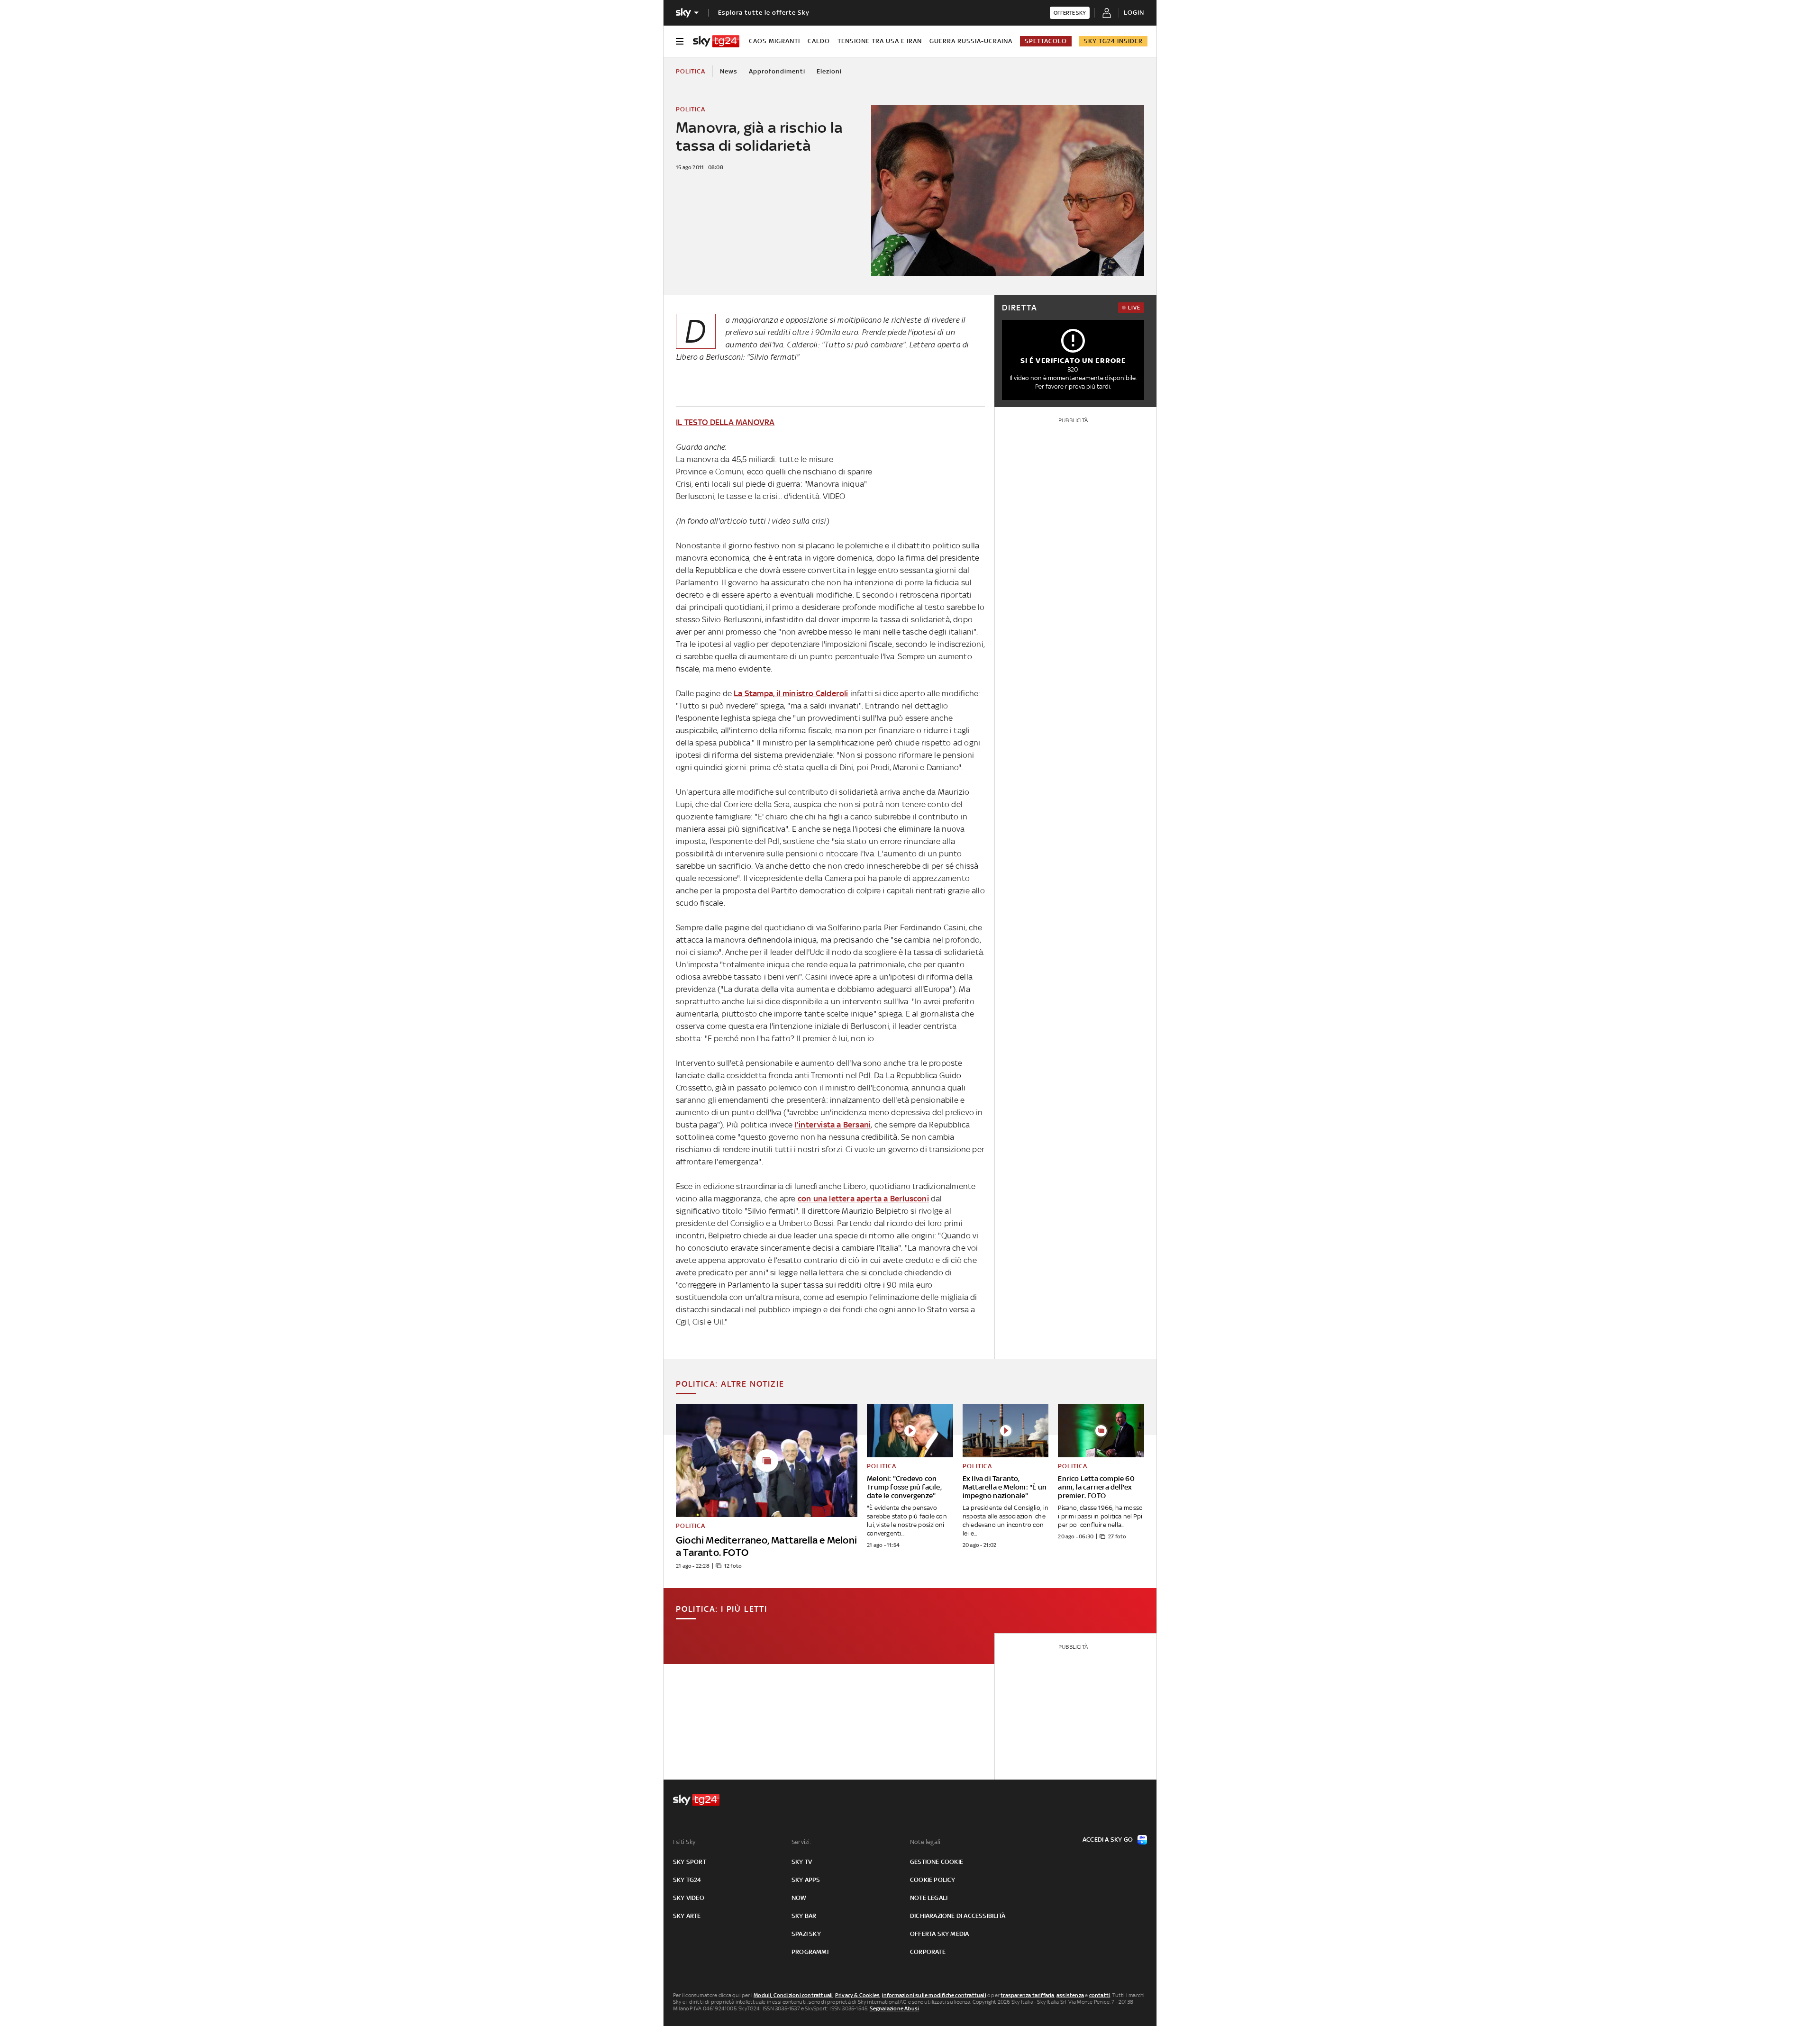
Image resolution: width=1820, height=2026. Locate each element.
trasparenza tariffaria (1027, 1995)
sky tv (802, 1862)
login (1134, 13)
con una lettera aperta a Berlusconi (863, 1199)
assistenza (1070, 1995)
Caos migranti (774, 41)
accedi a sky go (1108, 1840)
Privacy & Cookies (857, 1995)
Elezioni (829, 71)
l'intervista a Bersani (833, 1125)
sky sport (690, 1862)
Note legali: (926, 1842)
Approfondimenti (777, 71)
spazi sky (806, 1934)
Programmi (810, 1952)
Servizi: (801, 1842)
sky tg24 (687, 1880)
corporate (928, 1952)
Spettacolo (1046, 41)
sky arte (687, 1916)
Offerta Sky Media (939, 1934)
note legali (929, 1898)
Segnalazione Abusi (895, 2008)
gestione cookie (937, 1862)
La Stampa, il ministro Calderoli (791, 693)
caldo (819, 41)
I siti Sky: (685, 1842)
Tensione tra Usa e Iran (880, 41)
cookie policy (933, 1880)
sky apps (806, 1880)
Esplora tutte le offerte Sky (764, 13)
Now (799, 1898)
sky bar (804, 1916)
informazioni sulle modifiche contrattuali (934, 1995)
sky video (689, 1898)
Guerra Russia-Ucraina (971, 41)
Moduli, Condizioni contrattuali (793, 1995)
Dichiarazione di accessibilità (958, 1916)
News (729, 71)
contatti (1100, 1995)
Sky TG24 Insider (1113, 41)
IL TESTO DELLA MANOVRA (725, 422)
